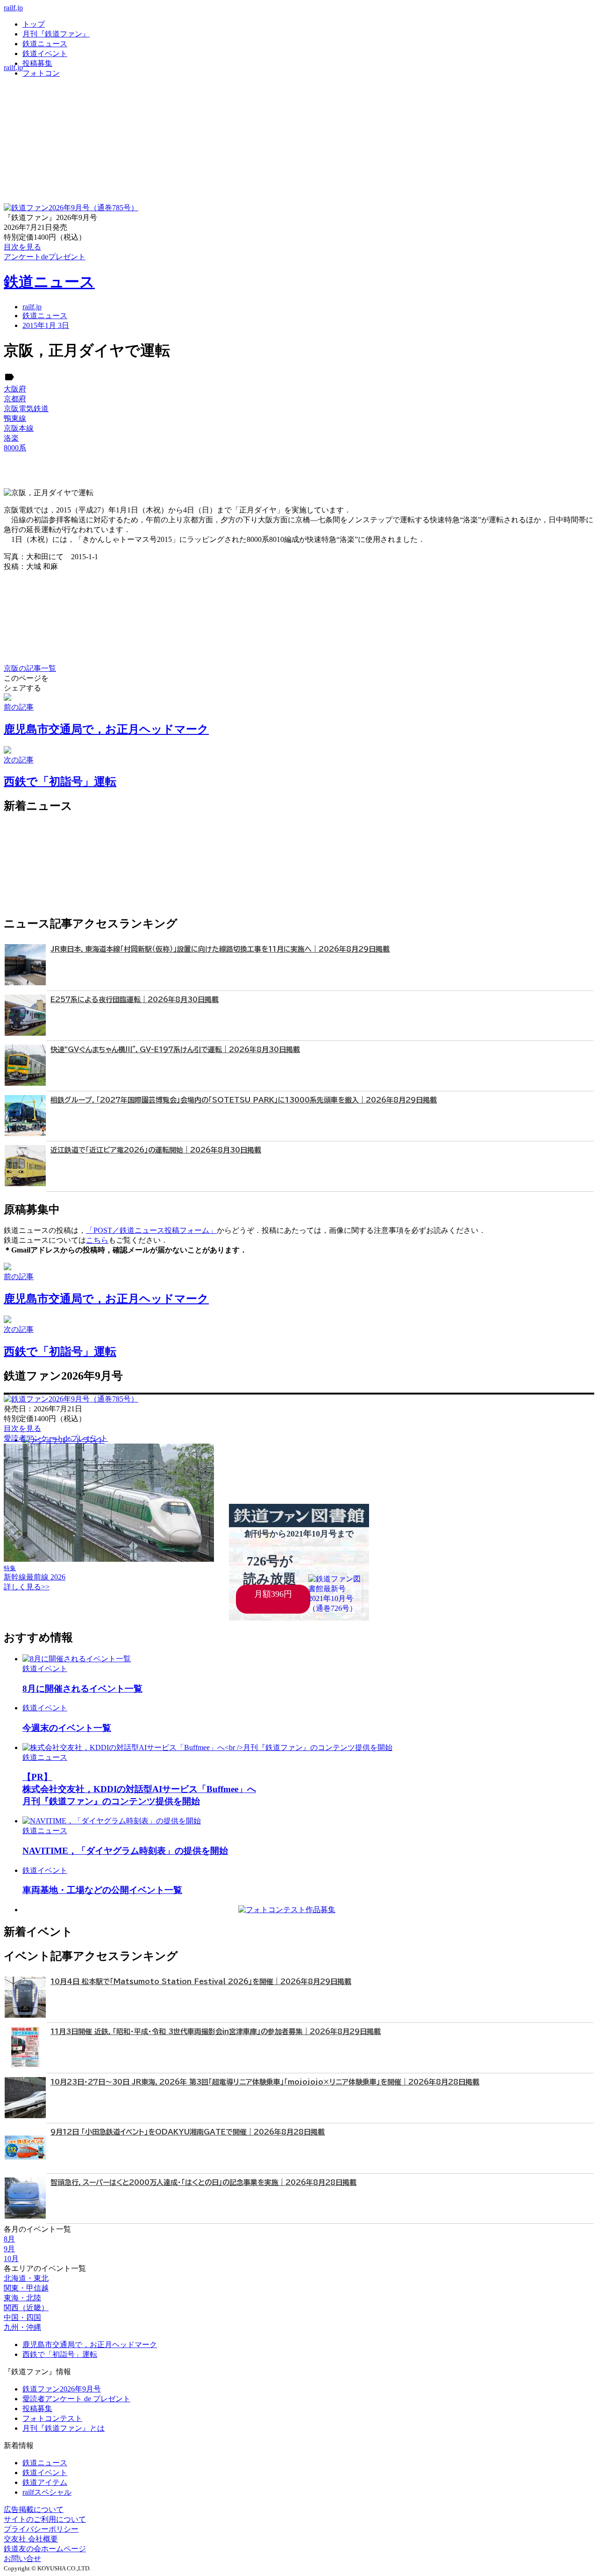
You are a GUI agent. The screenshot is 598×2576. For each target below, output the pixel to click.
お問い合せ (22, 2558)
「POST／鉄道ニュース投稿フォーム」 (151, 1230)
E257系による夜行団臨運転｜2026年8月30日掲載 (135, 1000)
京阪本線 (19, 428)
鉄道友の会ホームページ (45, 2549)
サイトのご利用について (45, 2519)
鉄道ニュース (45, 44)
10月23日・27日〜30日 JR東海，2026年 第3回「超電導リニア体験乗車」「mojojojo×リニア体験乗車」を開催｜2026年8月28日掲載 (265, 2082)
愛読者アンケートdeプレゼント (56, 1438)
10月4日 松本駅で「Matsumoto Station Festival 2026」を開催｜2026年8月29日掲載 (201, 1982)
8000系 (15, 448)
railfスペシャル (47, 2492)
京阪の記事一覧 (30, 668)
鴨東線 (15, 418)
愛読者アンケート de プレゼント (76, 2399)
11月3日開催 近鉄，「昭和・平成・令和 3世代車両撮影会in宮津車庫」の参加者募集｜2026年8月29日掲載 (216, 2032)
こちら (97, 1240)
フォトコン (41, 73)
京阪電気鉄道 (26, 409)
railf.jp (13, 8)
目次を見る (22, 1428)
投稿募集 (37, 63)
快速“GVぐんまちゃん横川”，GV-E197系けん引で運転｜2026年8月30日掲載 (175, 1050)
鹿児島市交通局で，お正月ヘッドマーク (90, 2345)
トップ (34, 24)
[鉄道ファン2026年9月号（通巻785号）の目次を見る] (71, 208)
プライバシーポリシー (41, 2529)
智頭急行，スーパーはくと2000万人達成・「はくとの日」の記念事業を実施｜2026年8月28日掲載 (203, 2182)
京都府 (15, 399)
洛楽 (11, 438)
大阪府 (15, 389)
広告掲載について (34, 2509)
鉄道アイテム (45, 2482)
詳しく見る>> (27, 1587)
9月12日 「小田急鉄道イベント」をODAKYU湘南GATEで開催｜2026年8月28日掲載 (188, 2132)
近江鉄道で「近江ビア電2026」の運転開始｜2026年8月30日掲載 (156, 1150)
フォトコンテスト (52, 2418)
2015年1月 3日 (46, 325)
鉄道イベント (45, 53)
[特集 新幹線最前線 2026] (109, 1559)
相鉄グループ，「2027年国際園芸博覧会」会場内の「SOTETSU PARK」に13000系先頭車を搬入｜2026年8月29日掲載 (244, 1100)
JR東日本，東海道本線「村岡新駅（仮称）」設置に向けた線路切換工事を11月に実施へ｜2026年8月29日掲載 (220, 949)
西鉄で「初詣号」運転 (60, 2354)
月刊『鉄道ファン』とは (64, 2428)
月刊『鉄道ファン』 (56, 34)
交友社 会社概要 (31, 2539)
